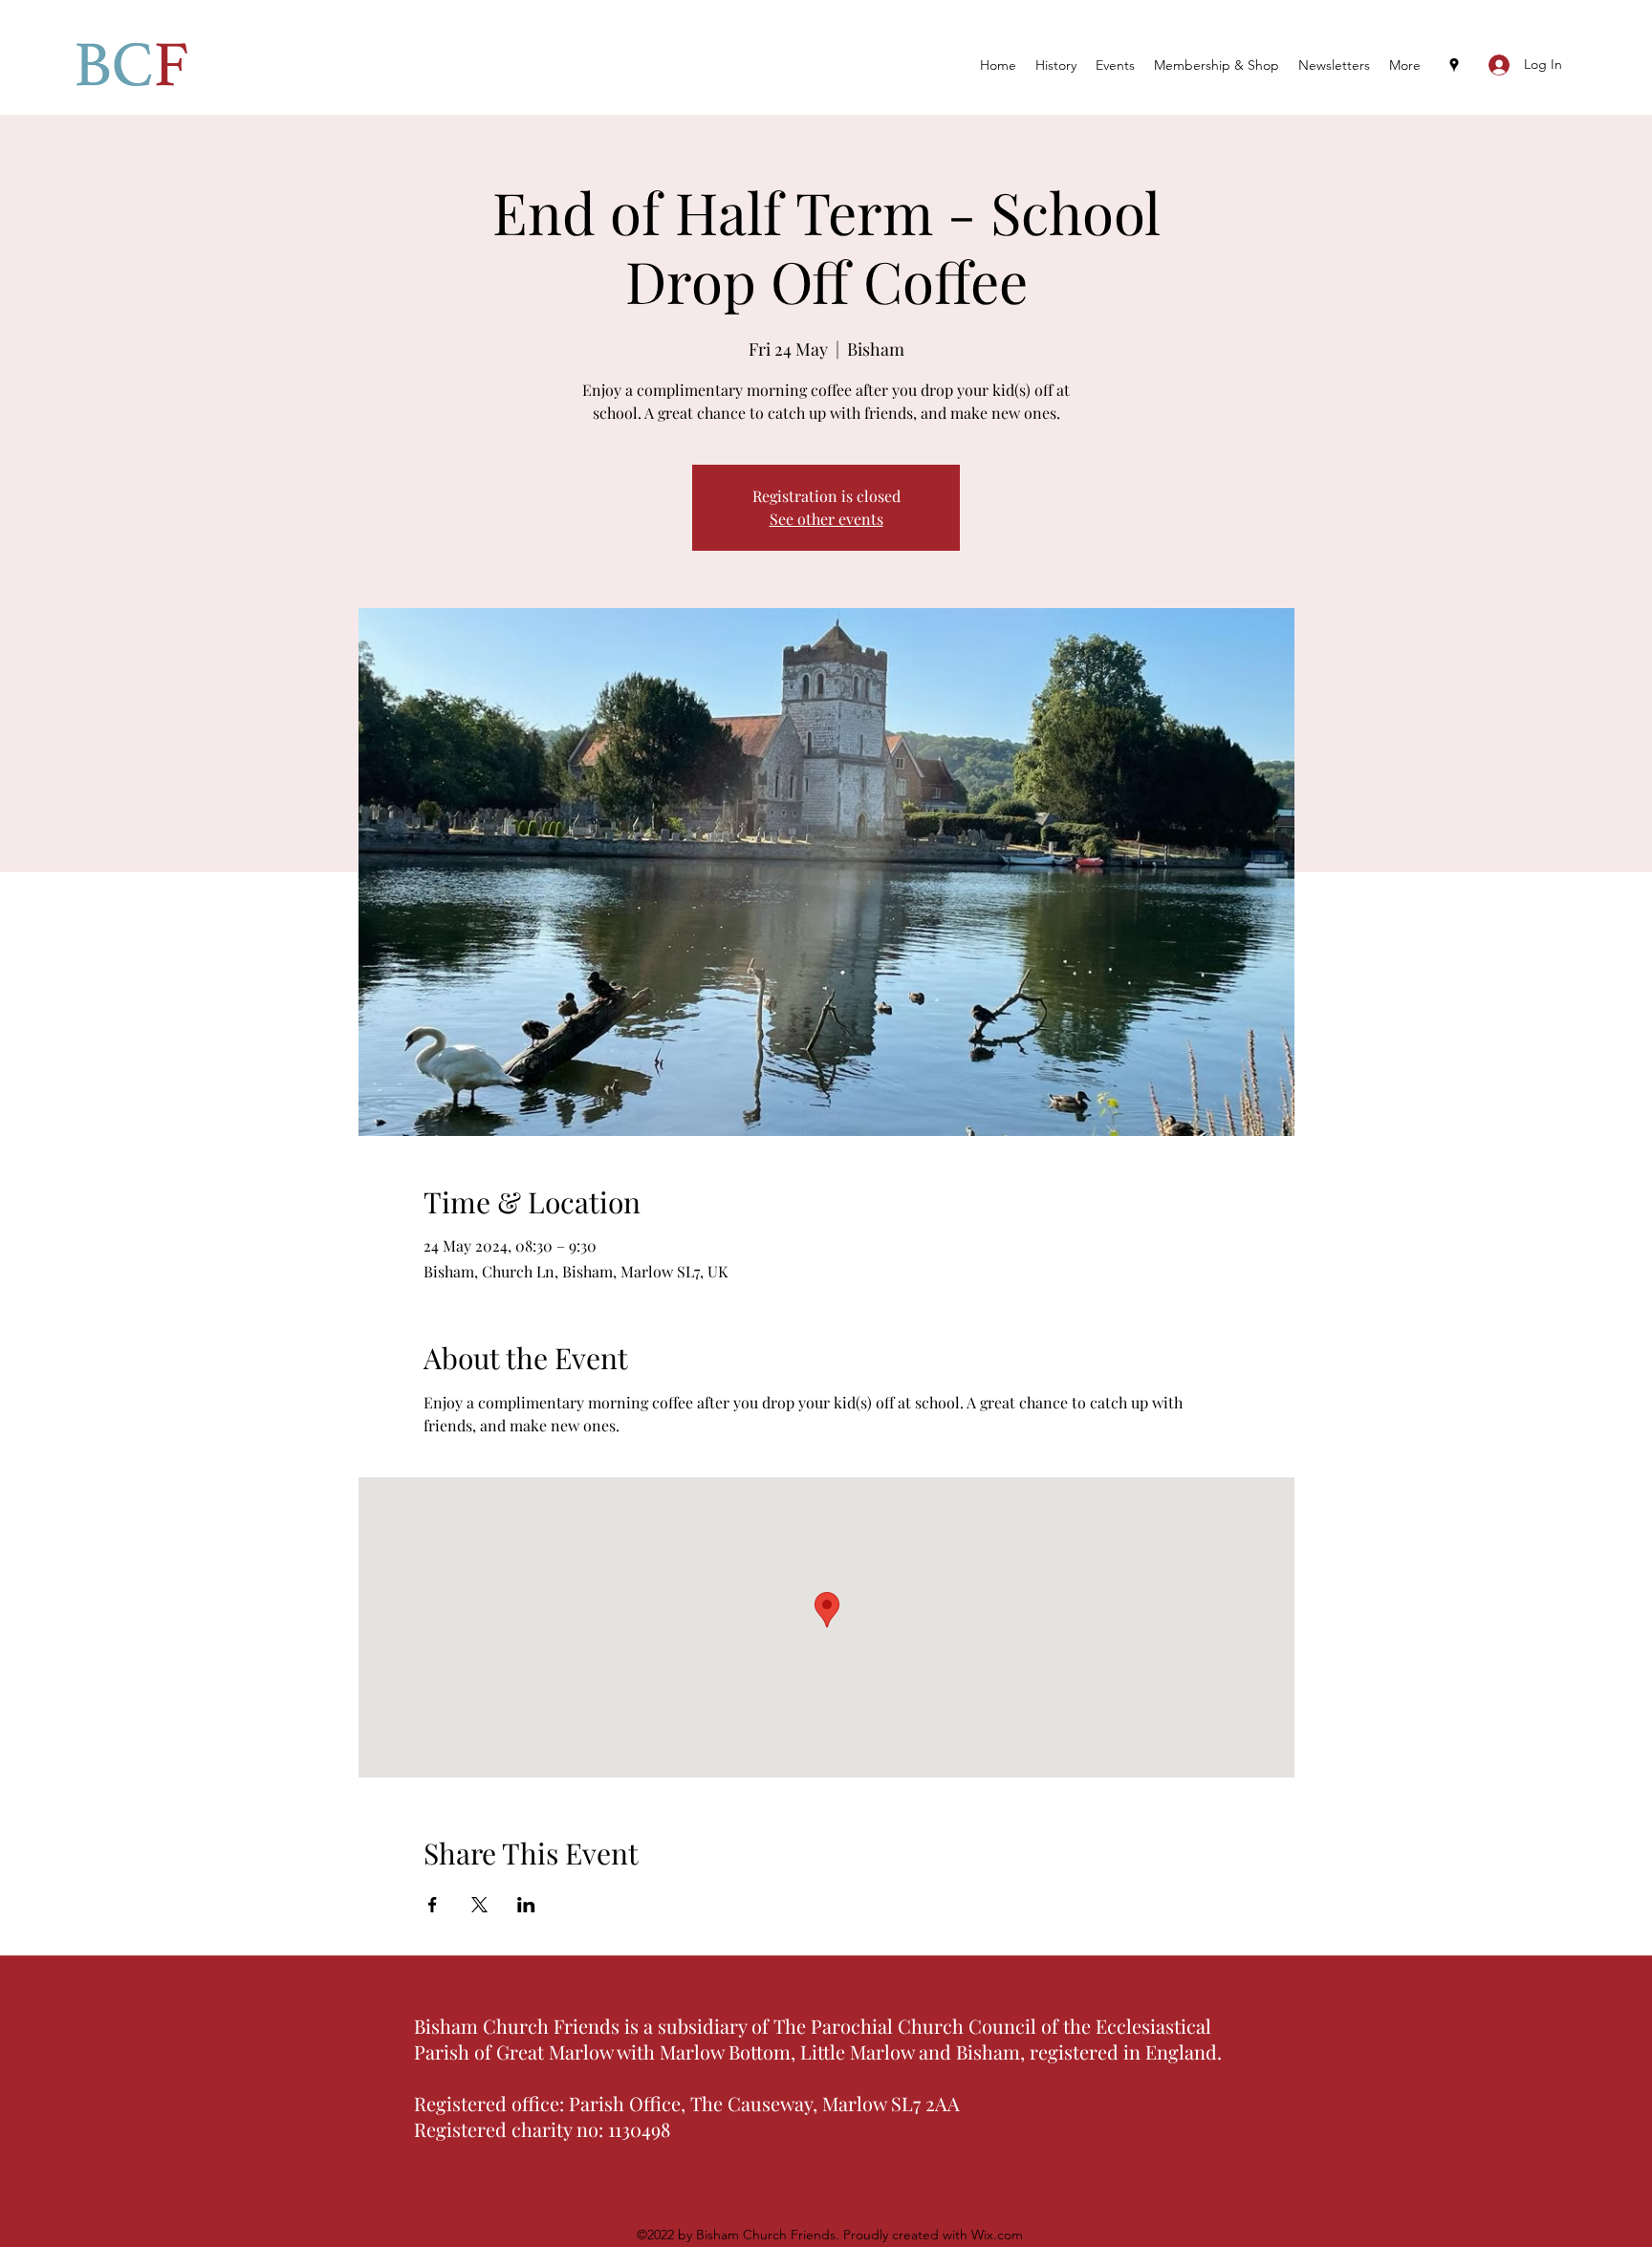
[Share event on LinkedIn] (526, 1905)
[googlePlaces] (1454, 65)
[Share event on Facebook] (433, 1905)
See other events (826, 519)
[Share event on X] (479, 1905)
